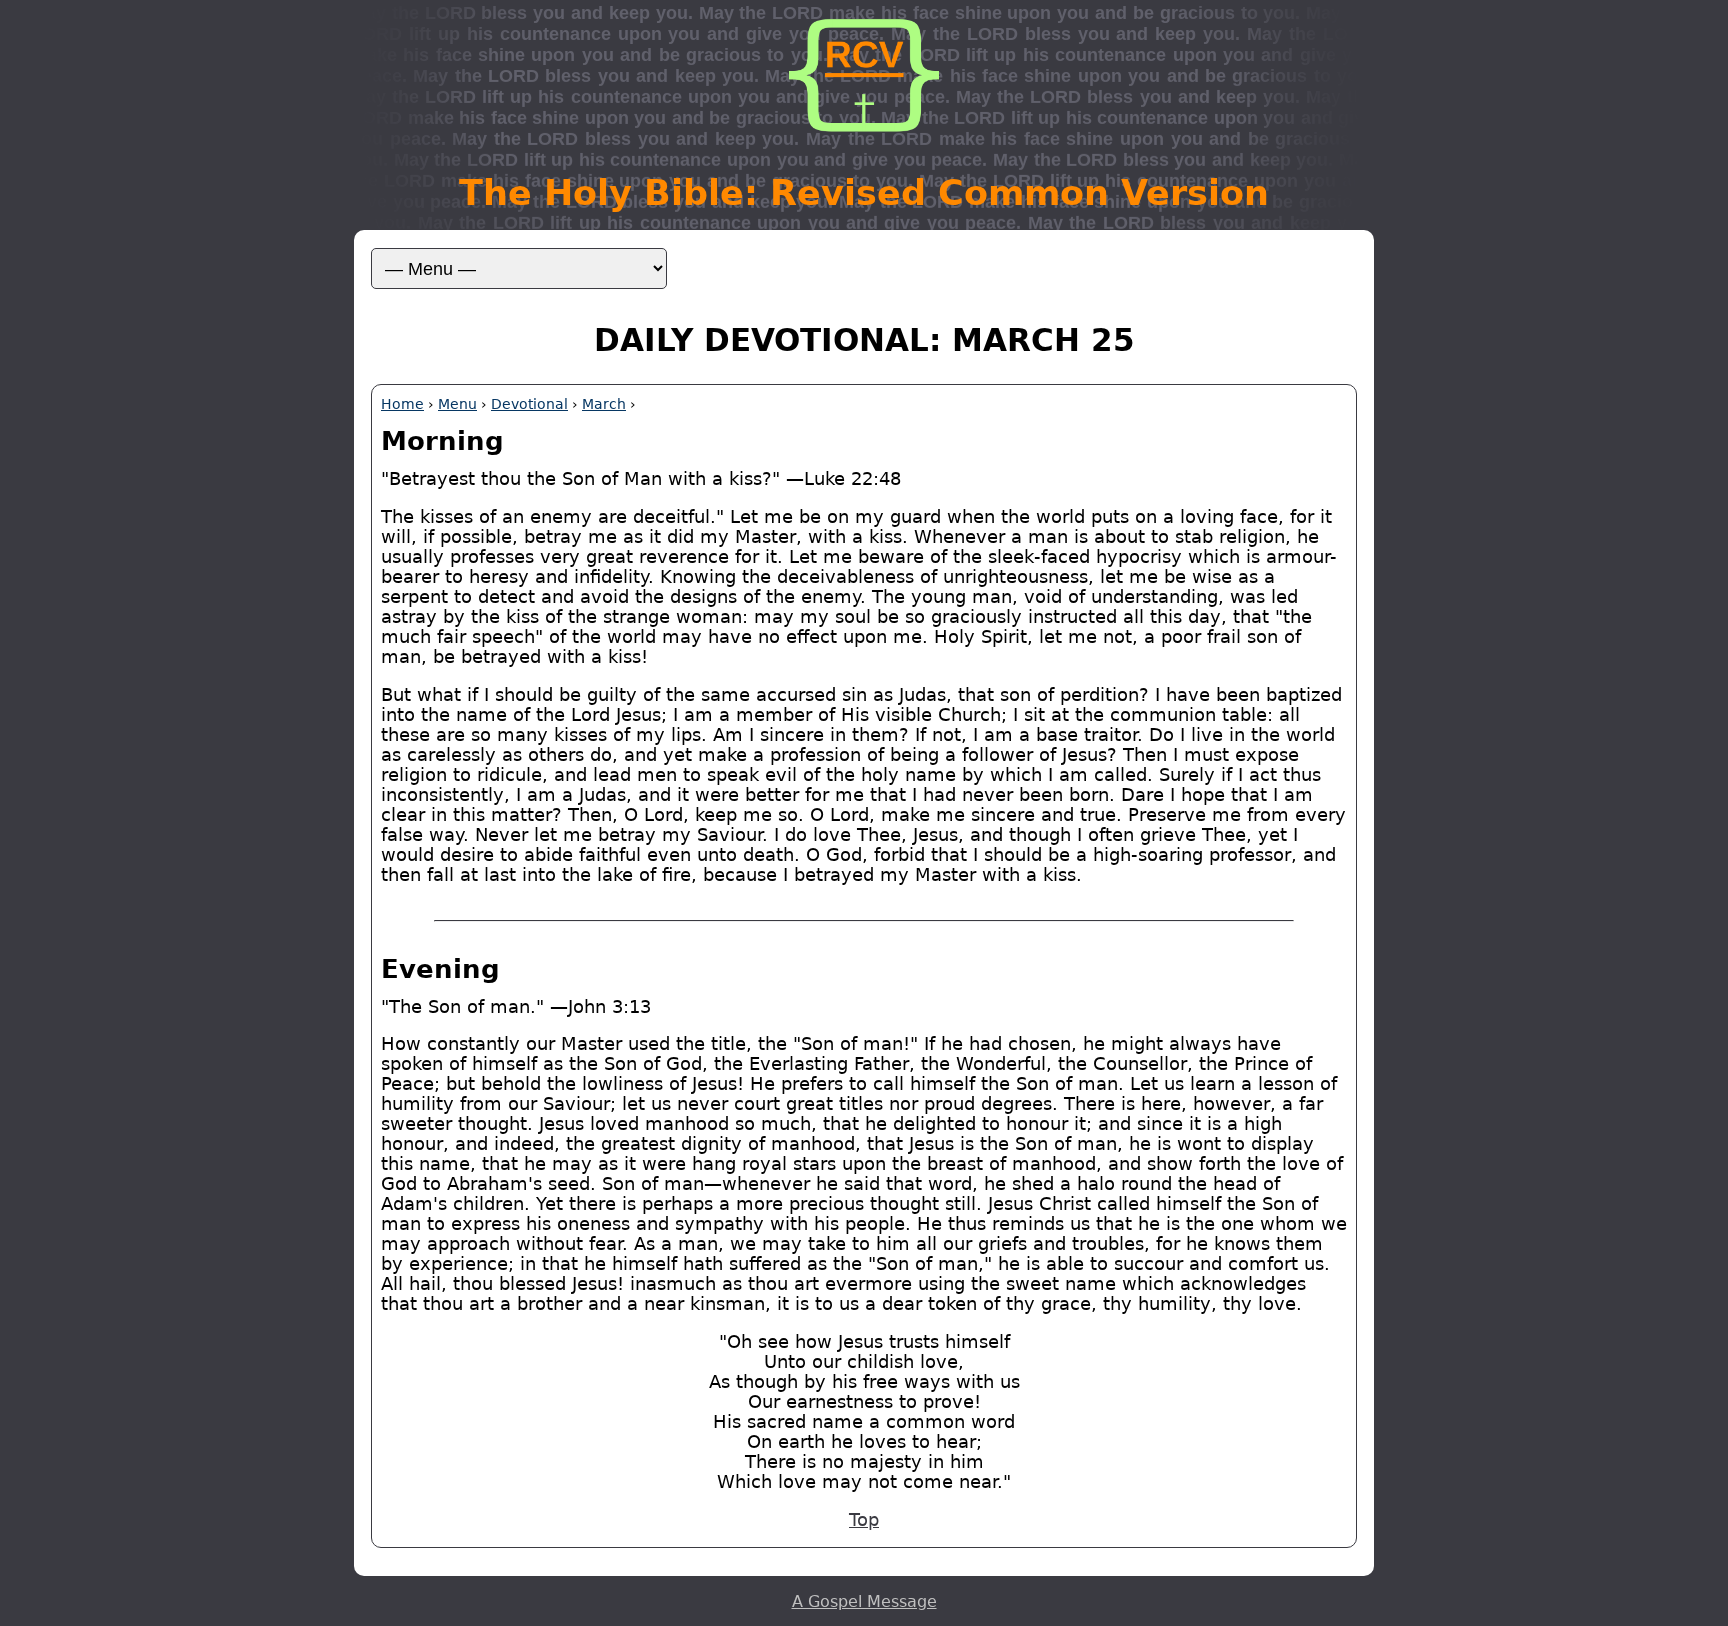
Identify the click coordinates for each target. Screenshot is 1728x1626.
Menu (457, 404)
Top (864, 1520)
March (604, 404)
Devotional (529, 404)
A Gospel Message (864, 1601)
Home (402, 404)
